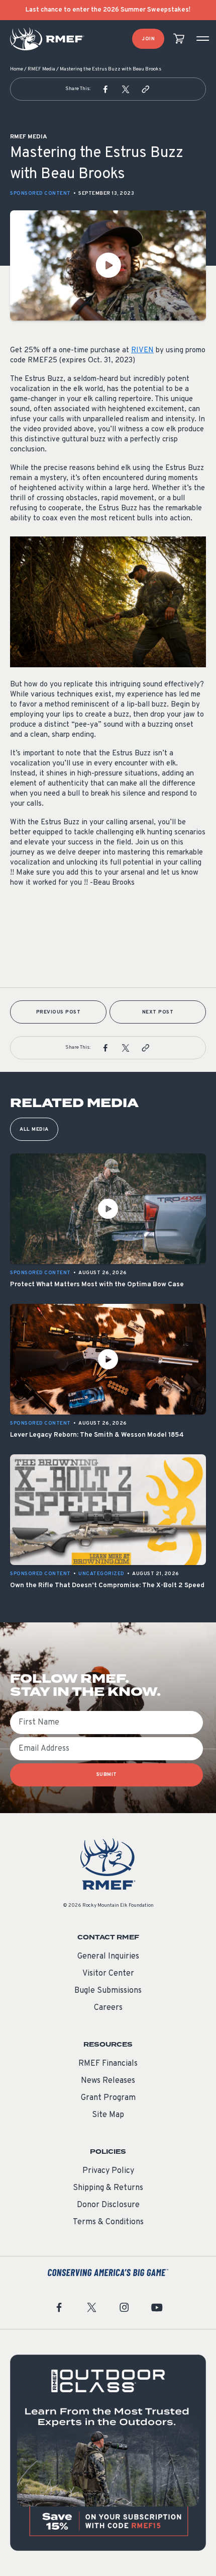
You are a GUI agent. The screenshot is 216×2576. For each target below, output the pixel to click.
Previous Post (59, 1012)
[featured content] (108, 2453)
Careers (108, 2008)
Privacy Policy (108, 2171)
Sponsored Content (40, 193)
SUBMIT (107, 1775)
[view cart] (179, 39)
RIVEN (142, 350)
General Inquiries (108, 1957)
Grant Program (108, 2098)
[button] (105, 89)
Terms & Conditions (108, 2222)
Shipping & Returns (108, 2188)
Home (17, 69)
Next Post (158, 1012)
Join (148, 39)
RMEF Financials (108, 2064)
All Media (34, 1129)
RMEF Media (41, 69)
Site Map (108, 2115)
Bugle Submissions (108, 1991)
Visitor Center (108, 1974)
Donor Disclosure (108, 2205)
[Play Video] (108, 265)
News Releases (108, 2081)
